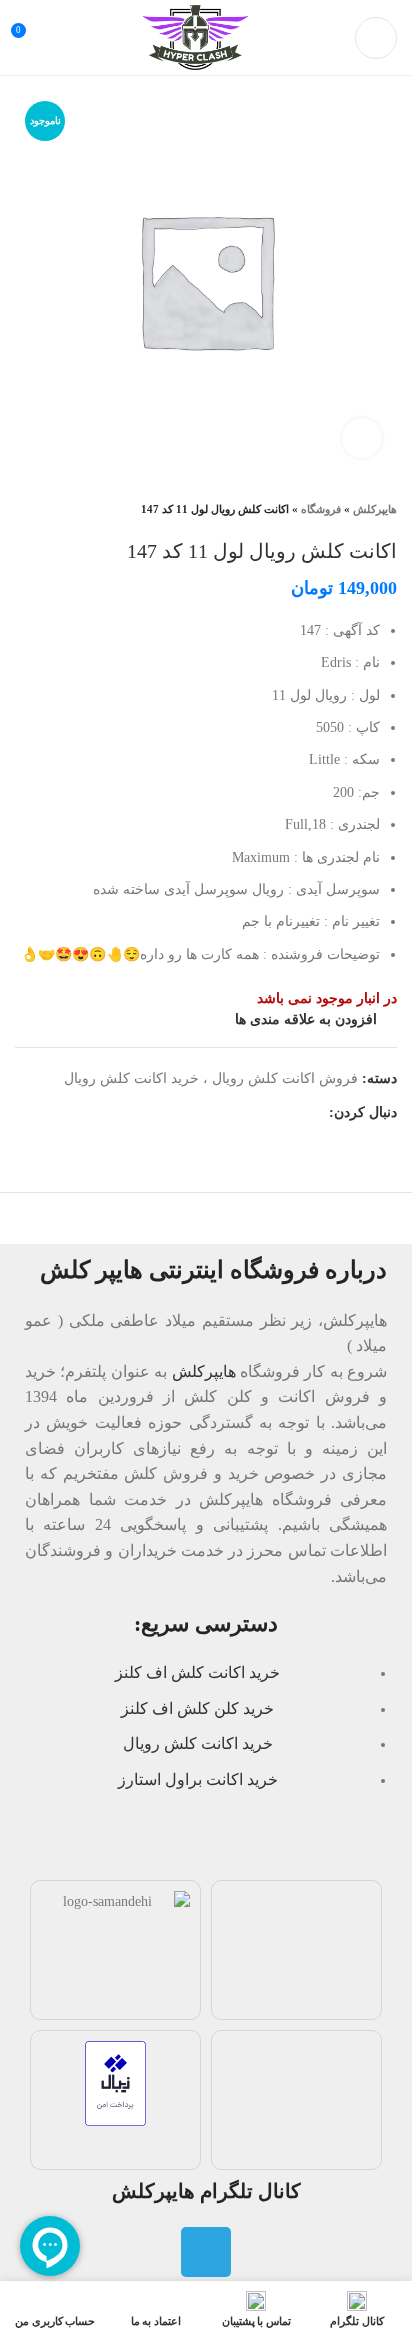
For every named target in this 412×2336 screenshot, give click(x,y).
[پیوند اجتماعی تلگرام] (312, 1113)
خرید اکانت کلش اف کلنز (197, 1672)
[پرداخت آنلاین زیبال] (115, 2081)
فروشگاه (321, 509)
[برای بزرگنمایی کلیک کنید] (362, 438)
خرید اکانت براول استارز (198, 1779)
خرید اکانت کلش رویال (198, 1743)
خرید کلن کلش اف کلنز (197, 1708)
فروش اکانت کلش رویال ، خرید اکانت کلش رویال (211, 1078)
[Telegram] (206, 2252)
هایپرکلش (375, 509)
